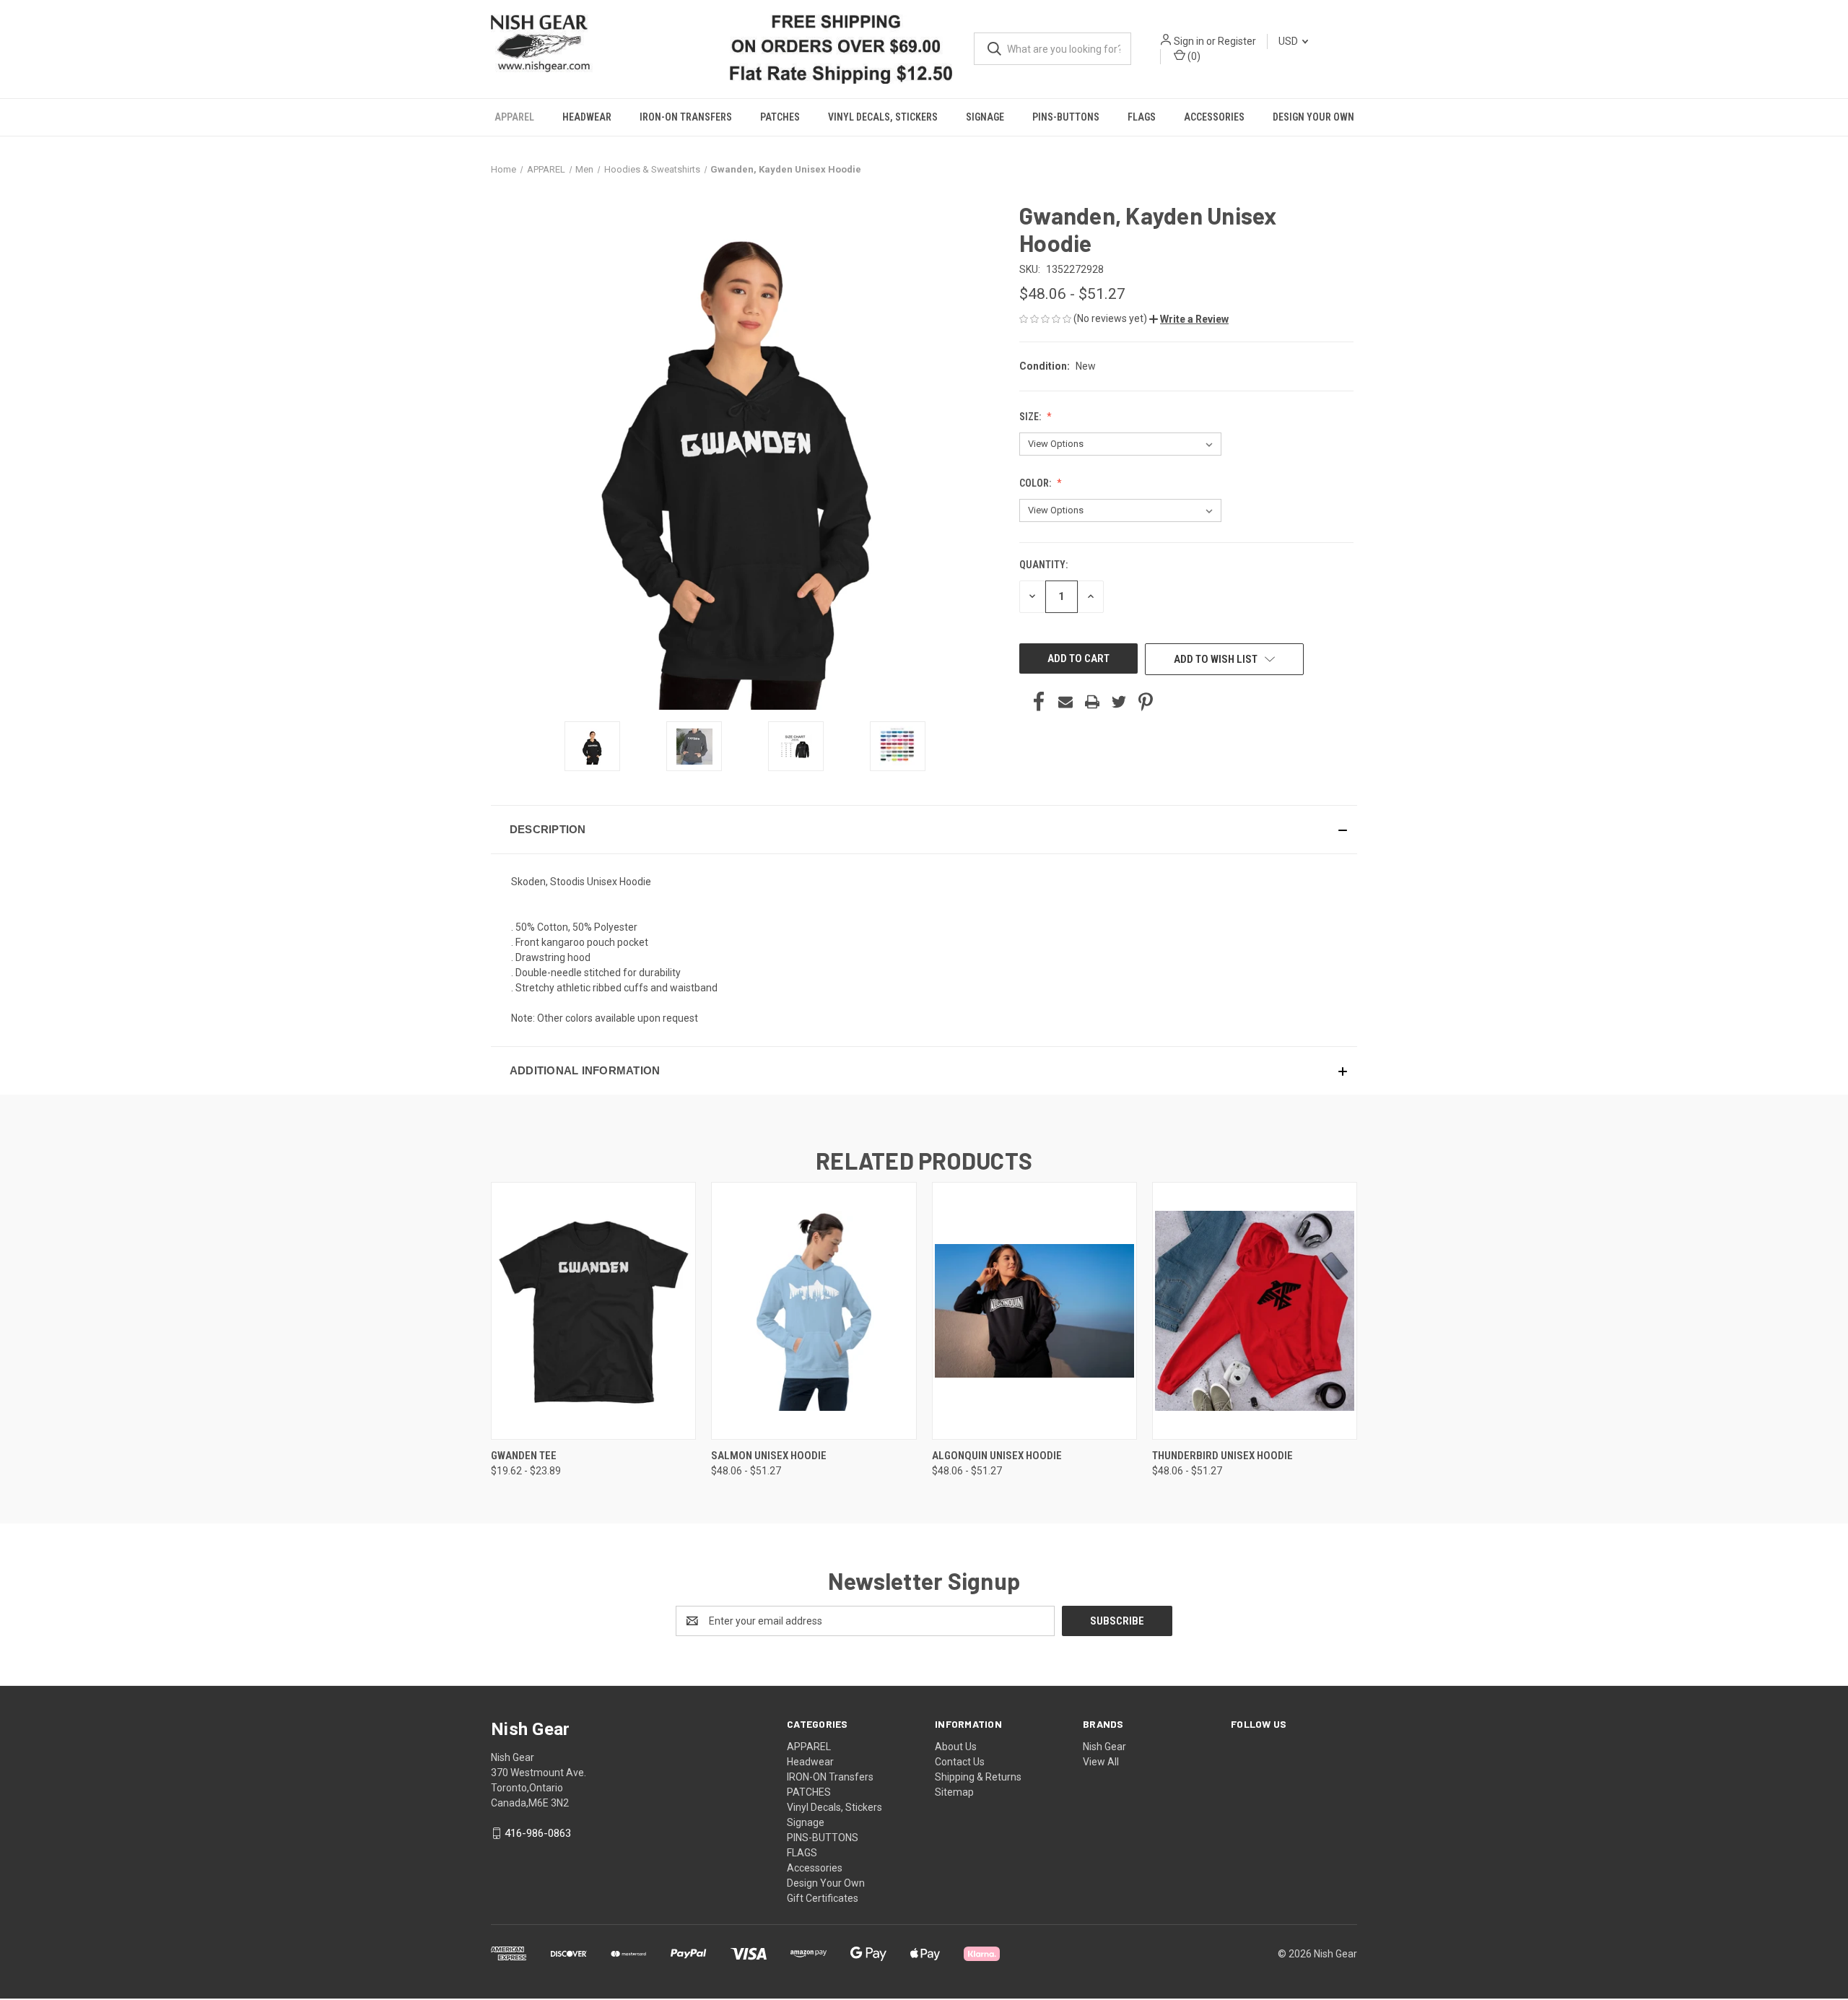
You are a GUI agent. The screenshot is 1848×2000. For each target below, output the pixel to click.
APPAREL (514, 117)
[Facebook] (1039, 701)
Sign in (1189, 41)
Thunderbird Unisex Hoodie (1222, 1455)
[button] (1189, 318)
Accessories (1214, 117)
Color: (1036, 482)
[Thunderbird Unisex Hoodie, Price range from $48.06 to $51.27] (1255, 1310)
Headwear (587, 117)
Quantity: (1043, 564)
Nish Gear (1104, 1747)
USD (1289, 41)
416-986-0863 (538, 1833)
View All (1101, 1762)
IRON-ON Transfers (686, 117)
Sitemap (954, 1792)
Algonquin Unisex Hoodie (997, 1455)
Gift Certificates (823, 1898)
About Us (956, 1747)
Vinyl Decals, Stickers (883, 117)
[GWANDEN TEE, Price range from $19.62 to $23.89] (593, 1310)
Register (1237, 41)
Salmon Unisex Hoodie (769, 1455)
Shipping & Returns (978, 1777)
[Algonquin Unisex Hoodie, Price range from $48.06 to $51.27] (1034, 1310)
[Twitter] (1119, 701)
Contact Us (960, 1762)
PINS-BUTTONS (1066, 117)
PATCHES (780, 117)
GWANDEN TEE (524, 1455)
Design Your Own (1313, 117)
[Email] (1065, 701)
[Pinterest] (1146, 701)
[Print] (1092, 701)
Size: (1031, 416)
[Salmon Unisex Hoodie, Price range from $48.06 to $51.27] (814, 1310)
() (1193, 56)
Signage (985, 117)
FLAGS (1142, 117)
